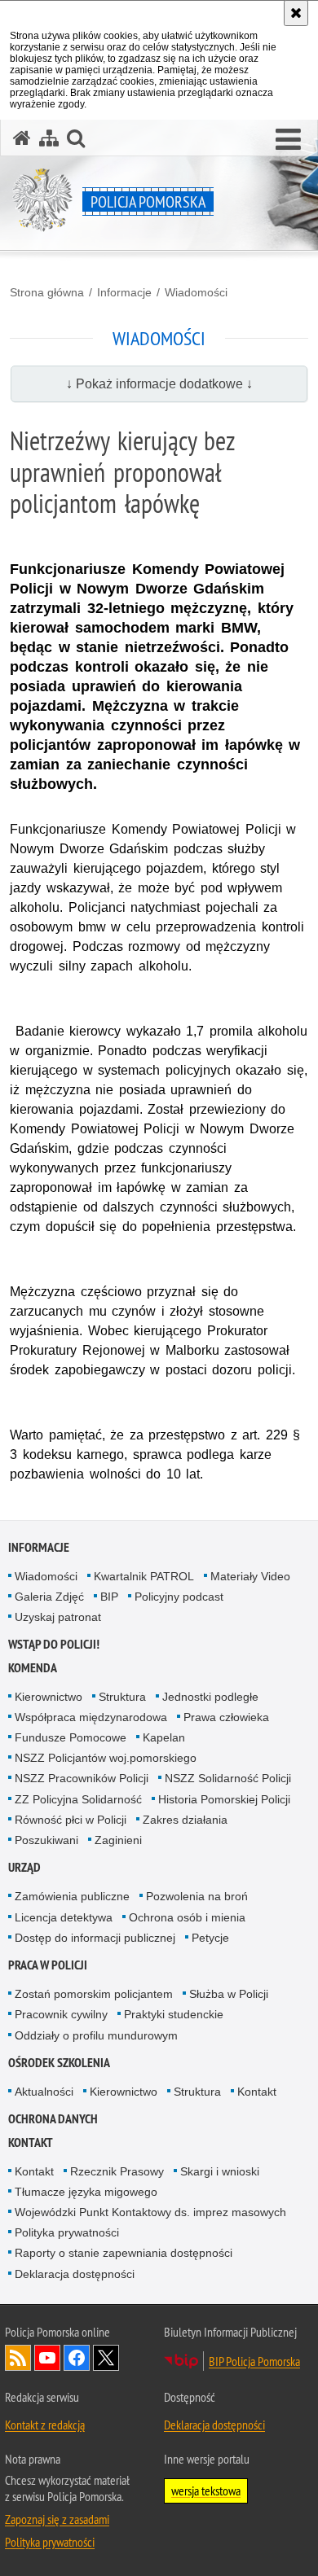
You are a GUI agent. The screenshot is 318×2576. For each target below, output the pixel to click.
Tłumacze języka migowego (86, 2192)
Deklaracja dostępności (75, 2274)
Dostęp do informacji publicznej (95, 1938)
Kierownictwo (49, 1697)
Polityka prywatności (67, 2232)
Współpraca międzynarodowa (91, 1717)
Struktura (122, 1697)
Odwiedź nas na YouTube (47, 2358)
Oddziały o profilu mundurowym (96, 2035)
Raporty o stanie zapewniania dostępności (124, 2253)
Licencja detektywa (64, 1917)
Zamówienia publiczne (72, 1896)
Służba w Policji (229, 1994)
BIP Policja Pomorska (254, 2361)
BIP (109, 1597)
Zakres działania (185, 1820)
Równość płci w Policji (71, 1820)
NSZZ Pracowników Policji (82, 1778)
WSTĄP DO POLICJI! (54, 1644)
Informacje (124, 292)
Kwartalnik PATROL (144, 1576)
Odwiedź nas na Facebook (77, 2358)
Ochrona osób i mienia (187, 1917)
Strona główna (47, 292)
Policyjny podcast (179, 1597)
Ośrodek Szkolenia (59, 2063)
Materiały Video (250, 1576)
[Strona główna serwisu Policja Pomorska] (22, 138)
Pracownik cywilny (61, 2014)
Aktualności (44, 2092)
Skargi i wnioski (220, 2171)
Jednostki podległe (210, 1697)
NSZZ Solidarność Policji (228, 1778)
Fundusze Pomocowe (71, 1737)
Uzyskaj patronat (58, 1617)
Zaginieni (118, 1840)
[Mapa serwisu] (49, 138)
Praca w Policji (48, 1965)
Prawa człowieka (226, 1717)
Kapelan (164, 1737)
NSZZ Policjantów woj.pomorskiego (106, 1758)
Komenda (33, 1668)
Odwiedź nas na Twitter (106, 2358)
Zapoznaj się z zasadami (57, 2519)
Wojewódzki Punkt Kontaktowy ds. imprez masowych (150, 2212)
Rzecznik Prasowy (117, 2171)
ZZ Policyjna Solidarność (78, 1799)
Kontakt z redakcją (45, 2425)
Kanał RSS (18, 2358)
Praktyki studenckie (174, 2014)
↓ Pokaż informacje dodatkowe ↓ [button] (159, 384)
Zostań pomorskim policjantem (94, 1994)
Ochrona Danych (53, 2119)
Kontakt (257, 2092)
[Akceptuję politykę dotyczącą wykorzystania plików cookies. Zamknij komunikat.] (296, 13)
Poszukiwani (46, 1840)
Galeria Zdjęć (49, 1597)
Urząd (24, 1867)
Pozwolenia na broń (197, 1896)
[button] (288, 140)
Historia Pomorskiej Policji (224, 1799)
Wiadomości (196, 292)
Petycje (210, 1938)
